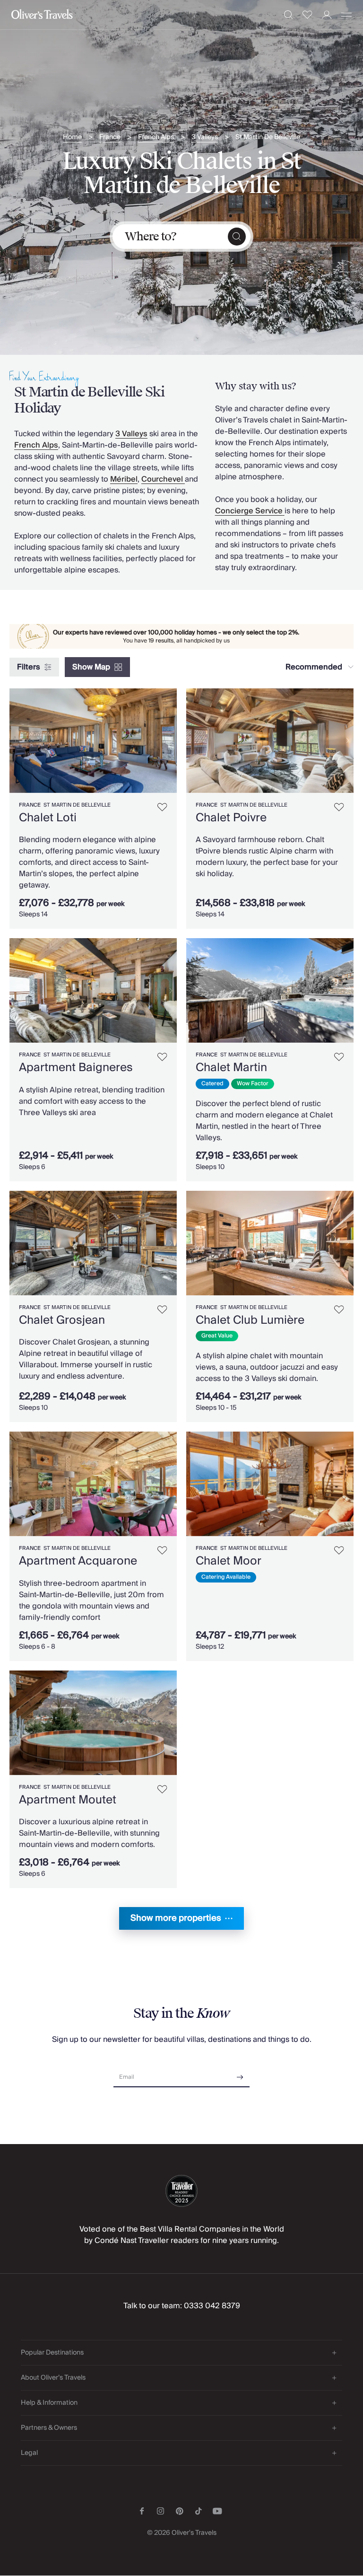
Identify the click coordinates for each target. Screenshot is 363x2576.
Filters (29, 667)
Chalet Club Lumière (250, 1320)
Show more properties (176, 1918)
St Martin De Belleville (268, 137)
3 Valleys (205, 137)
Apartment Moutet (68, 1800)
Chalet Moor (229, 1561)
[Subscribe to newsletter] (240, 2074)
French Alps (156, 137)
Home (72, 137)
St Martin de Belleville (77, 805)
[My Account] (327, 15)
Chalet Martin (231, 1068)
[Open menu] (346, 15)
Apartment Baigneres (76, 1068)
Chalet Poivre (231, 818)
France (110, 137)
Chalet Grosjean (62, 1320)
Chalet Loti (48, 818)
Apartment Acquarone (78, 1561)
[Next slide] (170, 741)
